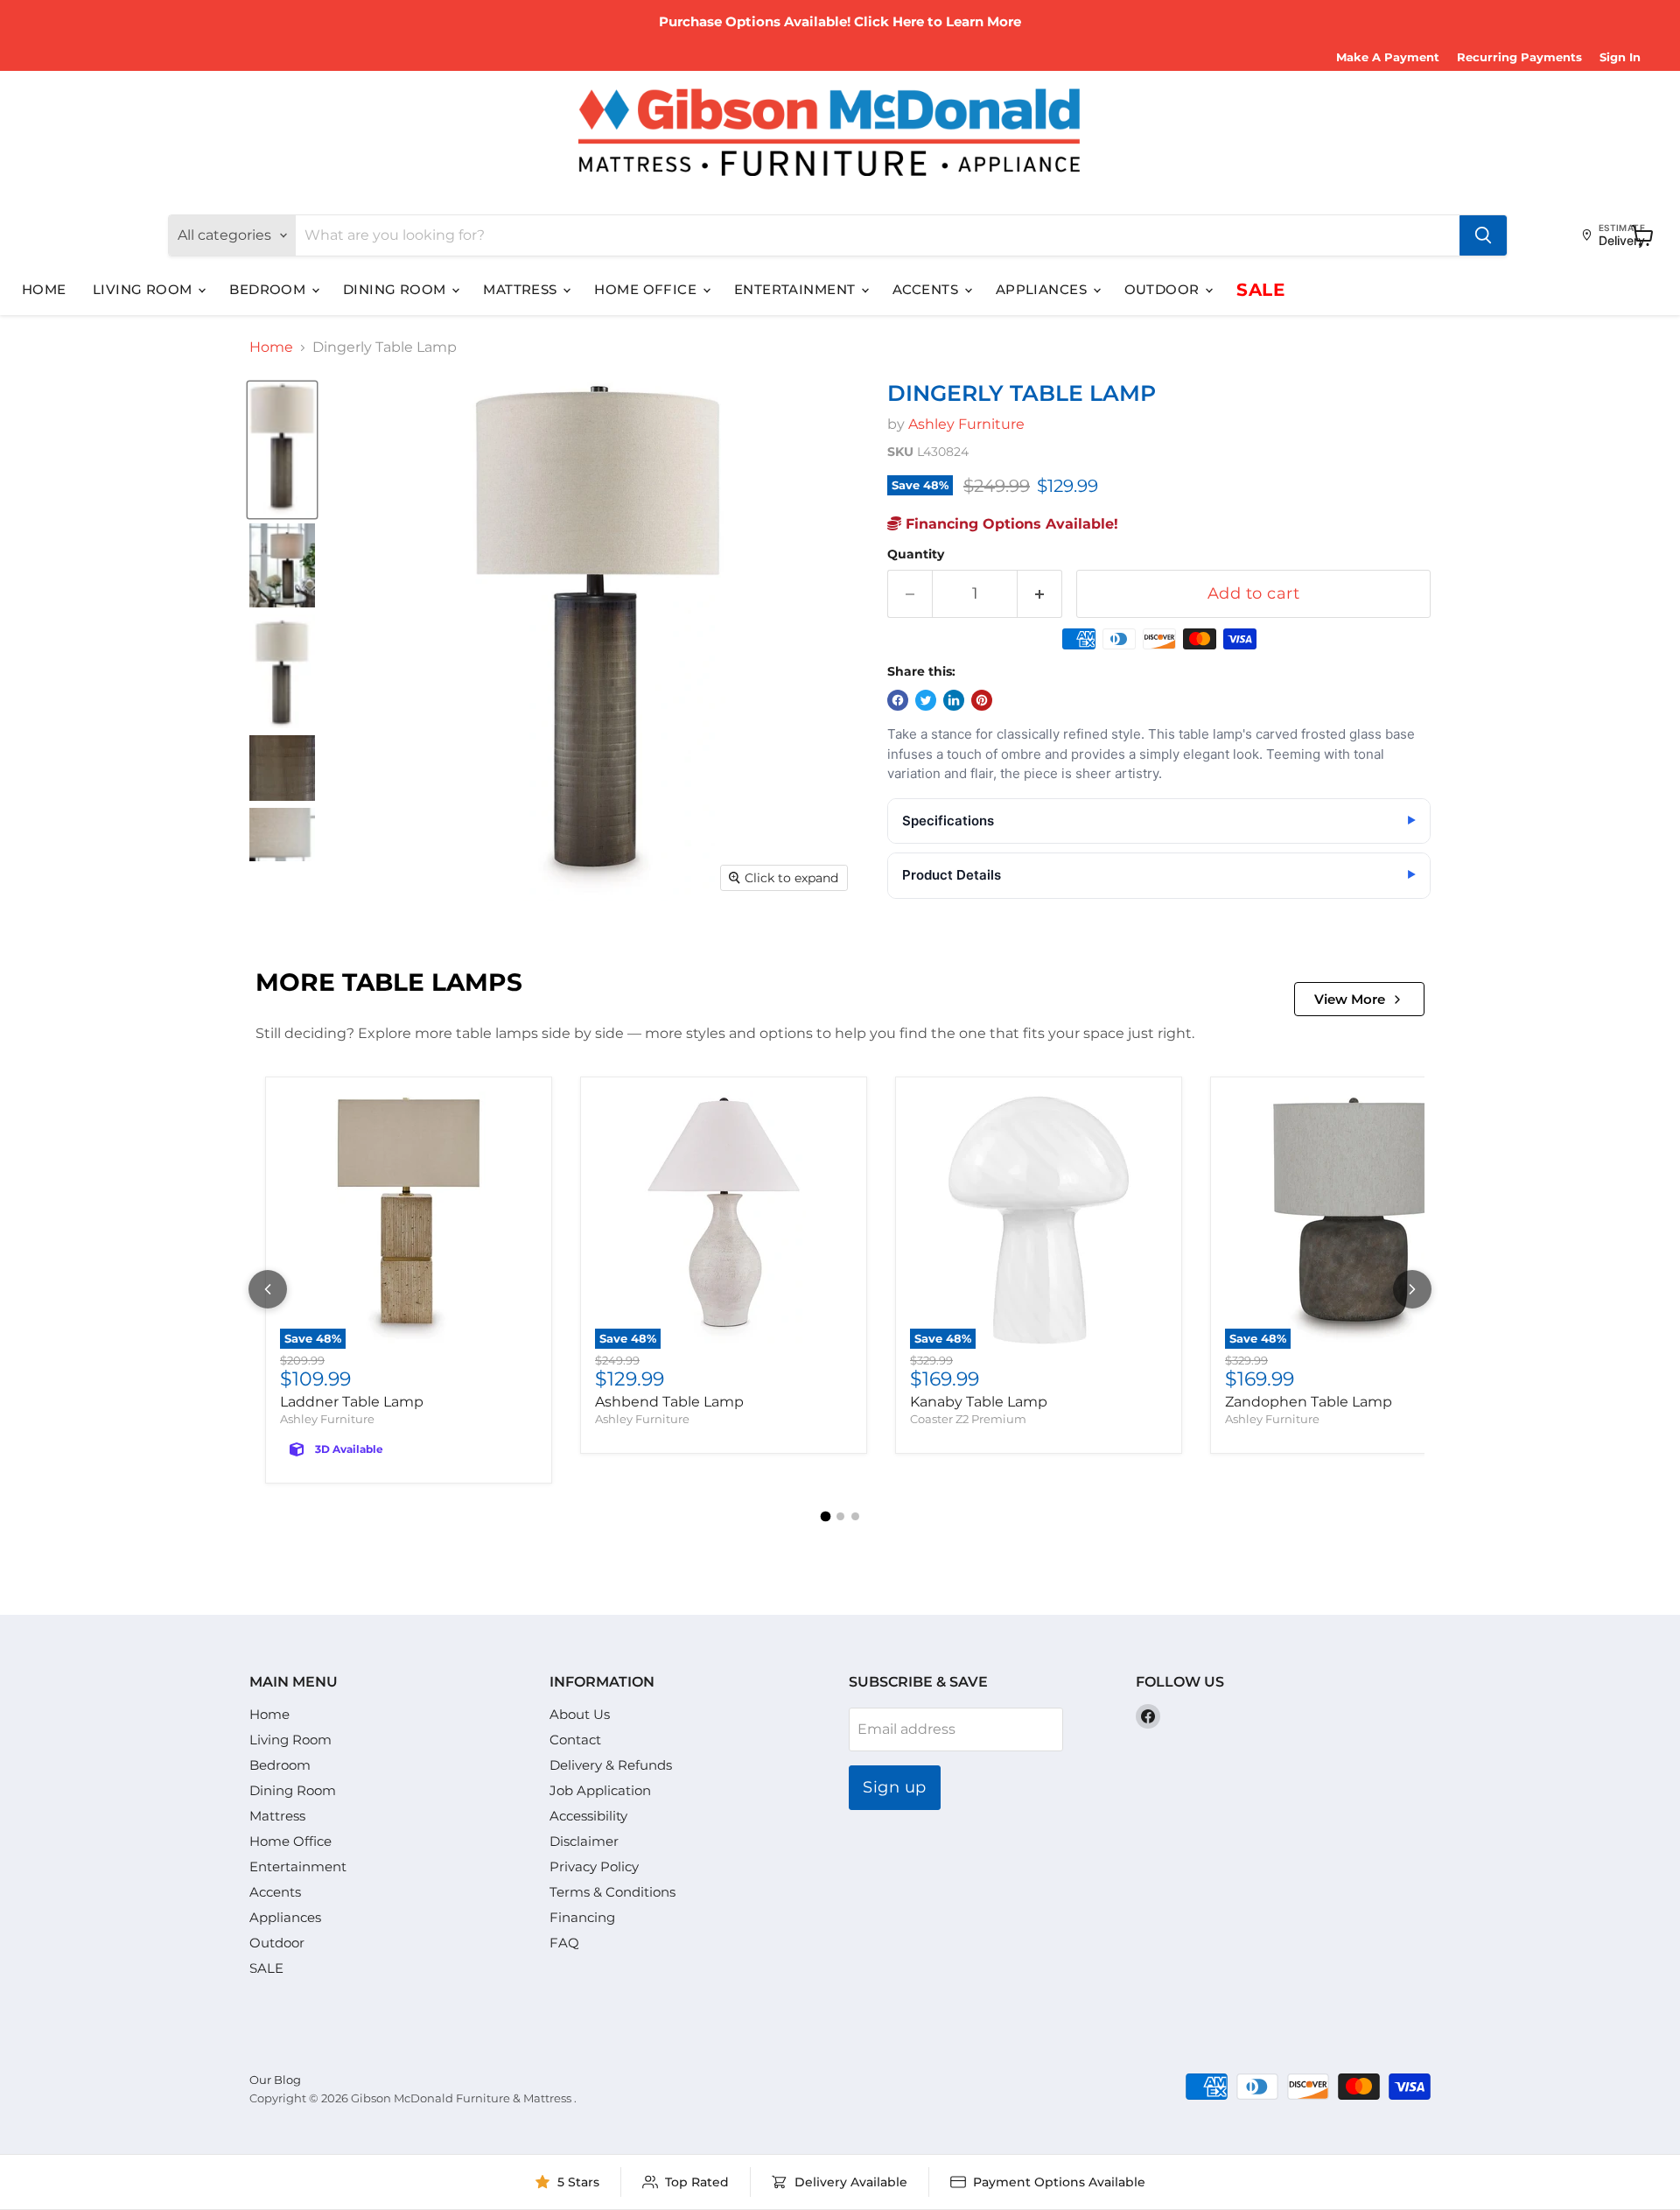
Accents (927, 289)
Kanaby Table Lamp (979, 1402)
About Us (580, 1714)
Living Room (144, 289)
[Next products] (1412, 1289)
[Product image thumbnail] (282, 565)
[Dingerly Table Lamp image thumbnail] (282, 450)
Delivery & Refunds (611, 1765)
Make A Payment (1388, 57)
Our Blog (275, 2080)
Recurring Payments (1519, 57)
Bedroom (269, 289)
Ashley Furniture (966, 424)
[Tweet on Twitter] (926, 700)
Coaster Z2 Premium (968, 1419)
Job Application (600, 1790)
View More (1350, 999)
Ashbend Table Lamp (669, 1402)
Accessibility (588, 1816)
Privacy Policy (594, 1866)
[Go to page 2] (840, 1516)
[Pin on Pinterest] (982, 700)
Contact (575, 1740)
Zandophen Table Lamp (1309, 1402)
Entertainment (797, 289)
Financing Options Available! (1010, 524)
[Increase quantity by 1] (1040, 594)
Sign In (1620, 57)
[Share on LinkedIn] (954, 700)
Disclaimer (584, 1841)
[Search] (1483, 235)
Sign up (895, 1787)
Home (44, 289)
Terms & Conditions (612, 1892)
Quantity (916, 554)
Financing (582, 1917)
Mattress (522, 289)
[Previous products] (268, 1289)
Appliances (1043, 289)
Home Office (647, 289)
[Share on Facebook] (898, 700)
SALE (1260, 290)
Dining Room (396, 289)
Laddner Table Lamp (352, 1402)
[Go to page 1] (825, 1516)
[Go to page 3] (855, 1516)
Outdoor (1164, 289)
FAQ (564, 1943)
